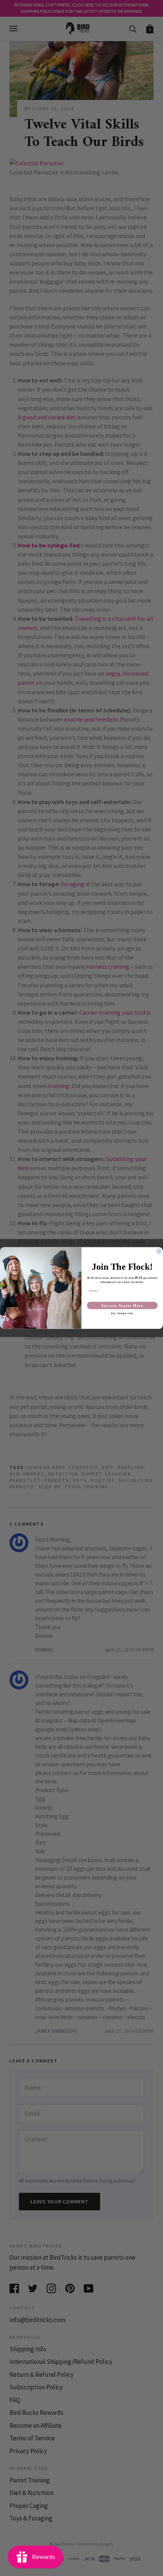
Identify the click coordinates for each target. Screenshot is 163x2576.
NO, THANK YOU (122, 1314)
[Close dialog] (159, 1251)
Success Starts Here (122, 1305)
